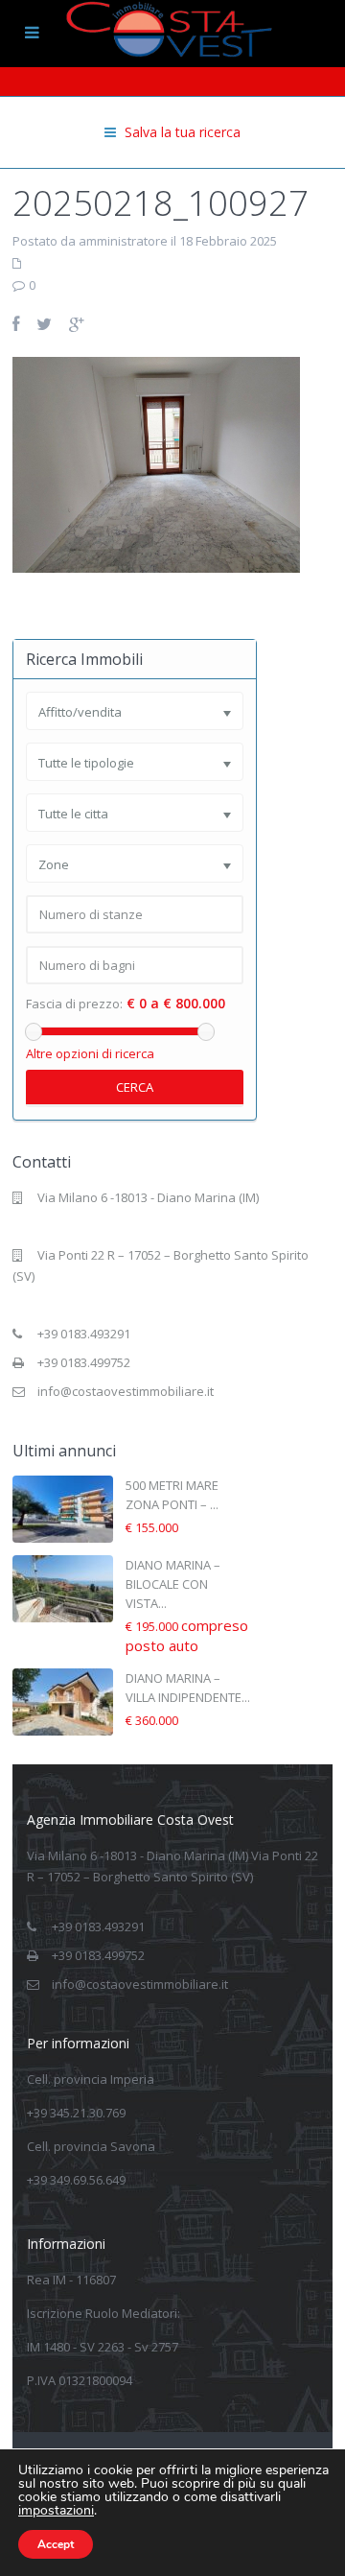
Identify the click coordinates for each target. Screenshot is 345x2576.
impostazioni (56, 2511)
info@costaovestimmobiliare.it (126, 1391)
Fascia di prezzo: (74, 1004)
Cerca (135, 1087)
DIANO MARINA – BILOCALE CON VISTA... (173, 1584)
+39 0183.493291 (84, 1334)
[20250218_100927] (156, 463)
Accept (56, 2544)
